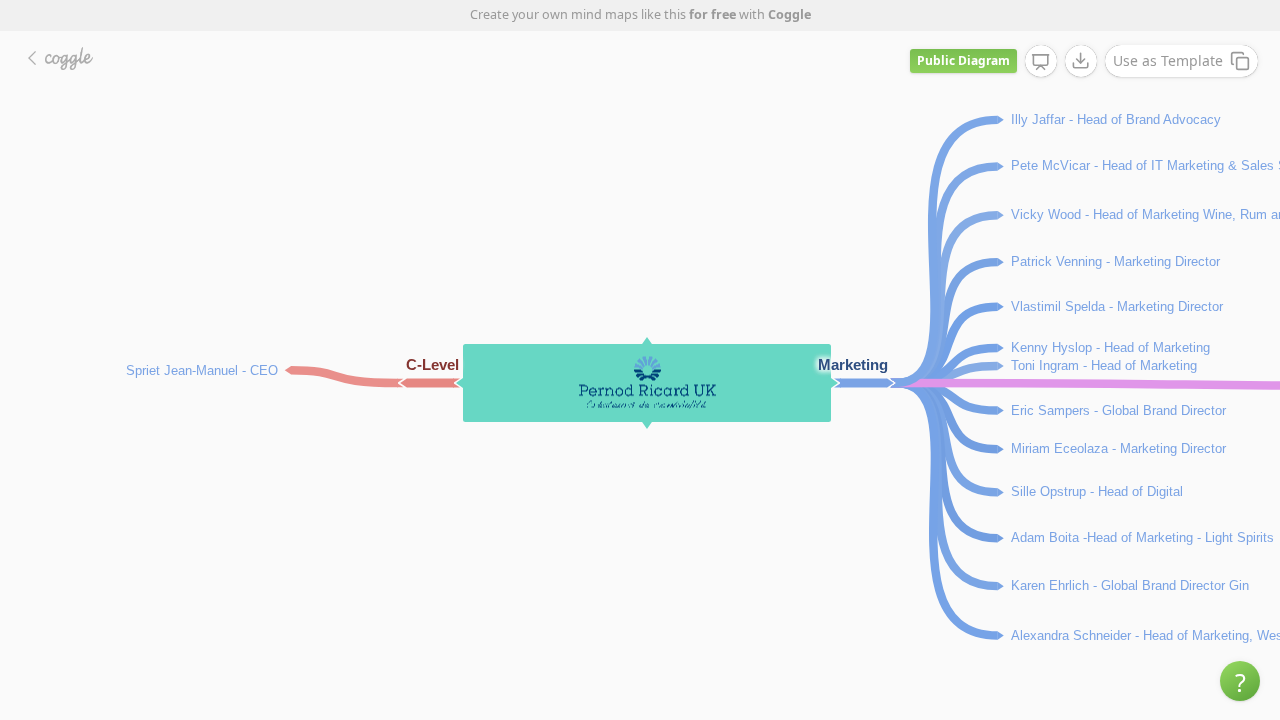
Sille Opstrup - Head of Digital (1097, 490)
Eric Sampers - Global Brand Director (1118, 409)
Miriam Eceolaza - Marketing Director (1118, 447)
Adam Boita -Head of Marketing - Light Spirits (1142, 536)
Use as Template (1168, 60)
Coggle (789, 14)
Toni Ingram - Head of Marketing (1104, 364)
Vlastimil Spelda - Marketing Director (1117, 305)
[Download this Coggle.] (1081, 61)
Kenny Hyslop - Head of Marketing (1110, 346)
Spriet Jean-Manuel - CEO (202, 369)
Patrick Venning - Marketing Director (1115, 260)
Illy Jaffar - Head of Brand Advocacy (1116, 118)
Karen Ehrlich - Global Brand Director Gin (1130, 584)
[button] (1240, 681)
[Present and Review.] (1041, 62)
